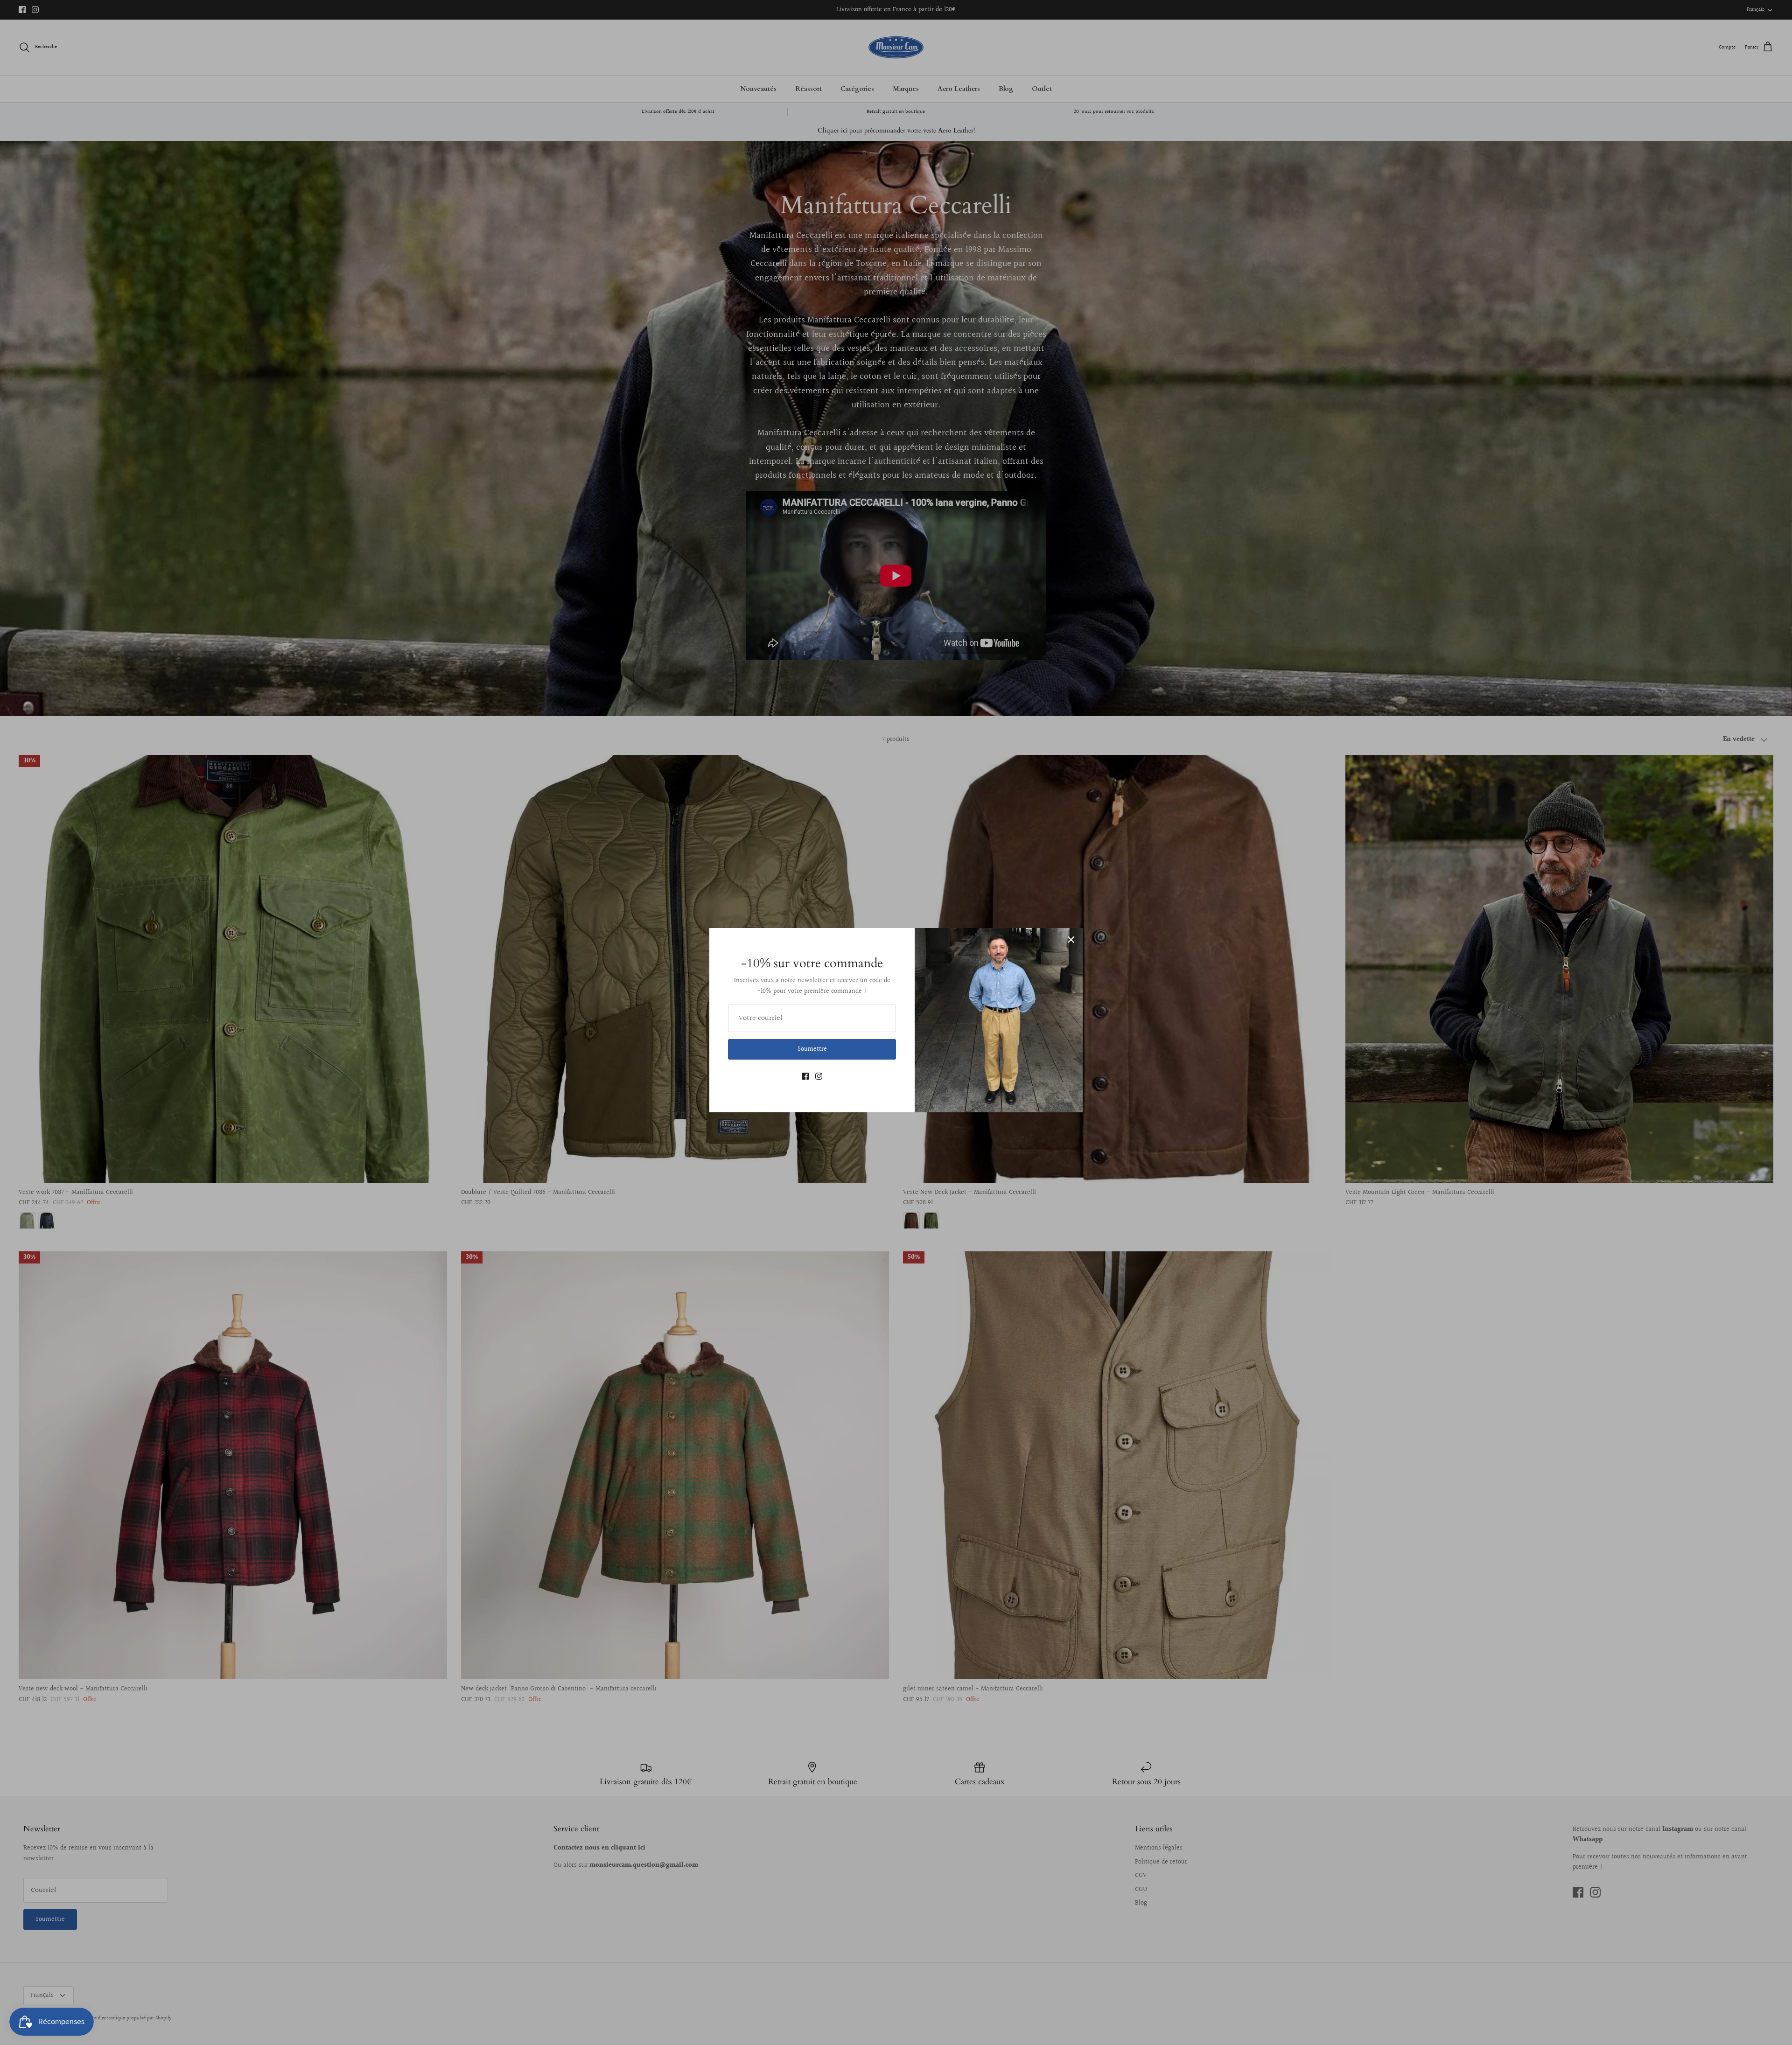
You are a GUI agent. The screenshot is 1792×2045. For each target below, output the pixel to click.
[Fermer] (1071, 940)
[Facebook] (805, 1076)
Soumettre (812, 1049)
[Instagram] (819, 1076)
